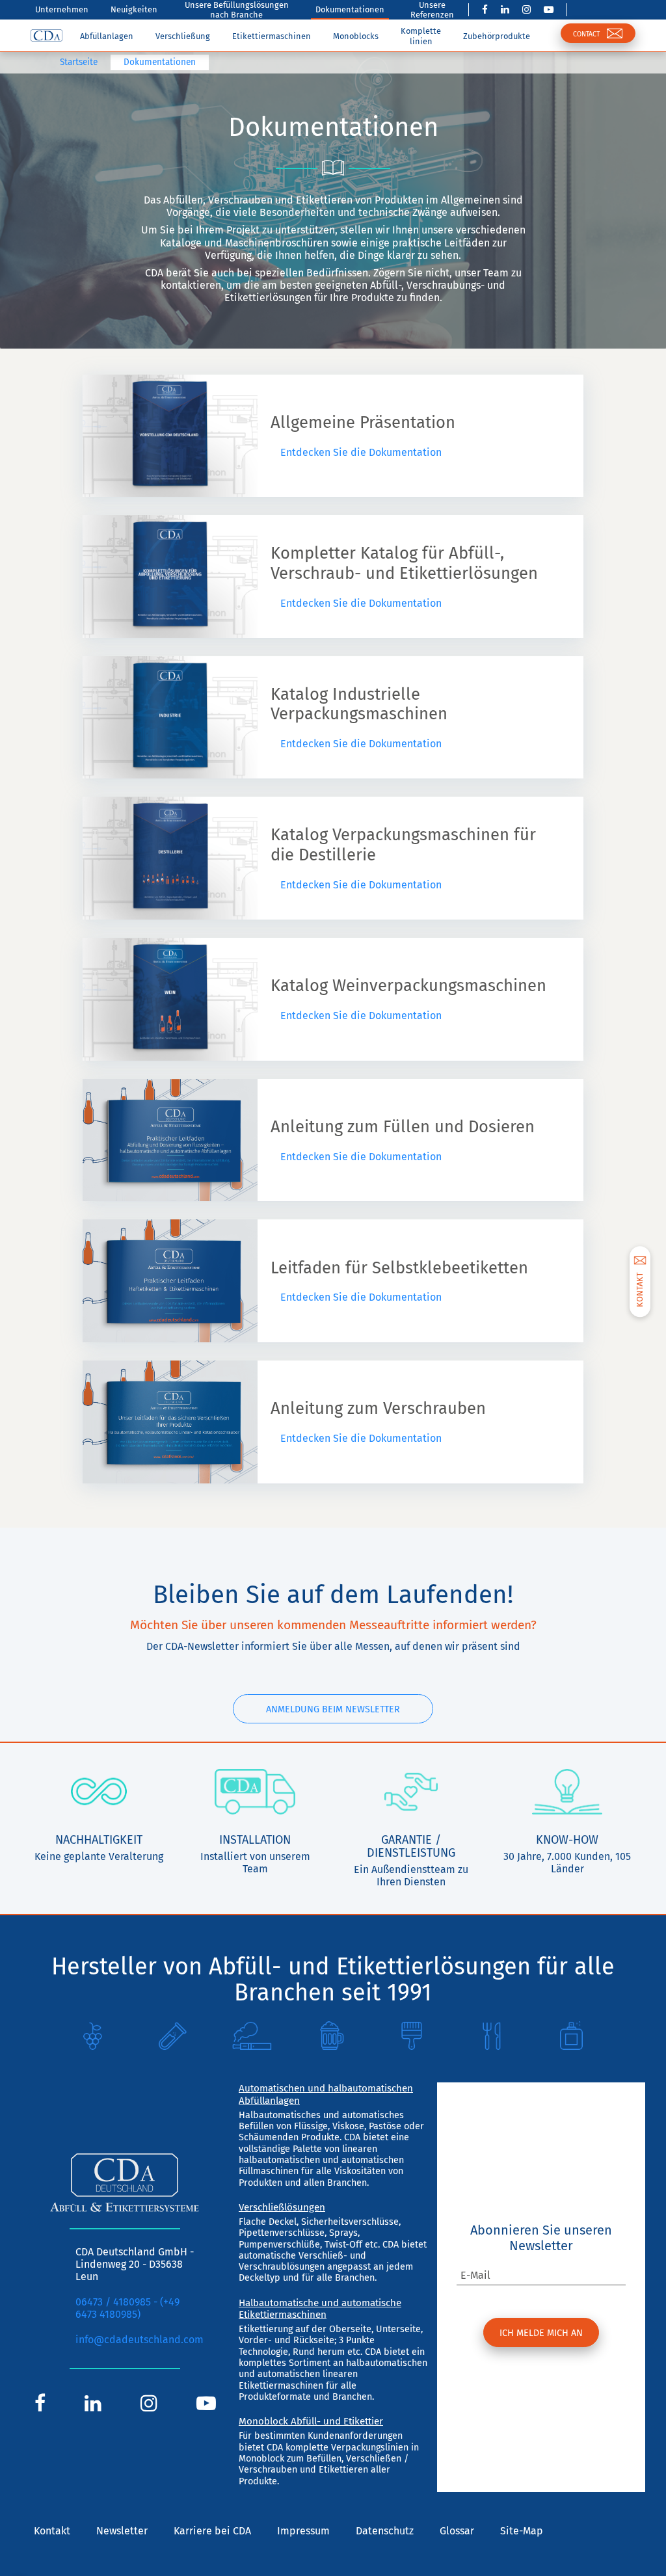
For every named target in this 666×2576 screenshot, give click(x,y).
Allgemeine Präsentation (363, 423)
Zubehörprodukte (497, 36)
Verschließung (183, 36)
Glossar (457, 2531)
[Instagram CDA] (526, 10)
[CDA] (47, 36)
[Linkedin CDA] (505, 10)
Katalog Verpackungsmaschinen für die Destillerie (403, 845)
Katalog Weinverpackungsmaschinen (408, 986)
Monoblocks (356, 36)
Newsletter (122, 2531)
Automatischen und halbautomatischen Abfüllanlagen (326, 2094)
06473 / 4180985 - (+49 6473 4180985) (127, 2308)
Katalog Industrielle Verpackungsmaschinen (359, 705)
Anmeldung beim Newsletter (333, 1709)
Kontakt (52, 2531)
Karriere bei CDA (212, 2531)
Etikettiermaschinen (272, 36)
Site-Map (522, 2531)
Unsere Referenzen (432, 10)
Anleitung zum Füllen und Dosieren (403, 1127)
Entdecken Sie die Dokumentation (360, 452)
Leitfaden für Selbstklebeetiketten (399, 1268)
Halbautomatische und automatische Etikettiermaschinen (320, 2309)
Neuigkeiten (134, 9)
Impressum (303, 2531)
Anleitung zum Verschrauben (378, 1409)
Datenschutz (385, 2531)
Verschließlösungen (282, 2207)
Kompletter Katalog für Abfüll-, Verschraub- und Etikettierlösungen (404, 564)
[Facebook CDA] (485, 10)
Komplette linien (421, 36)
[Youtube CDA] (549, 10)
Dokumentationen (350, 9)
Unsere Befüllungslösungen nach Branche (237, 10)
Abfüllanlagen (107, 36)
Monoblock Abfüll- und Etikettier (311, 2421)
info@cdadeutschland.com (140, 2340)
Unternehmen (62, 9)
